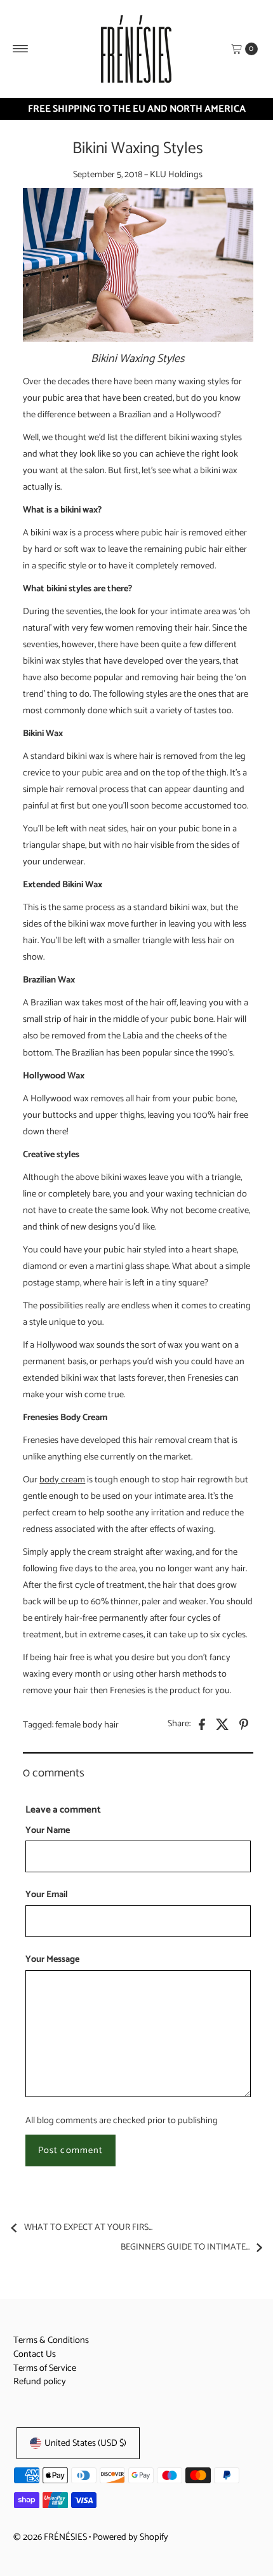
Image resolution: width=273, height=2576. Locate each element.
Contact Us (35, 2354)
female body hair (87, 1725)
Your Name (48, 1831)
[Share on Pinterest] (244, 1724)
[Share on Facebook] (202, 1724)
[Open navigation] (21, 49)
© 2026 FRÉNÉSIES (50, 2537)
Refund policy (40, 2382)
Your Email (47, 1895)
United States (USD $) (85, 2443)
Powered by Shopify (130, 2537)
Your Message (52, 1960)
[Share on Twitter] (223, 1724)
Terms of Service (45, 2368)
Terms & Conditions (51, 2340)
